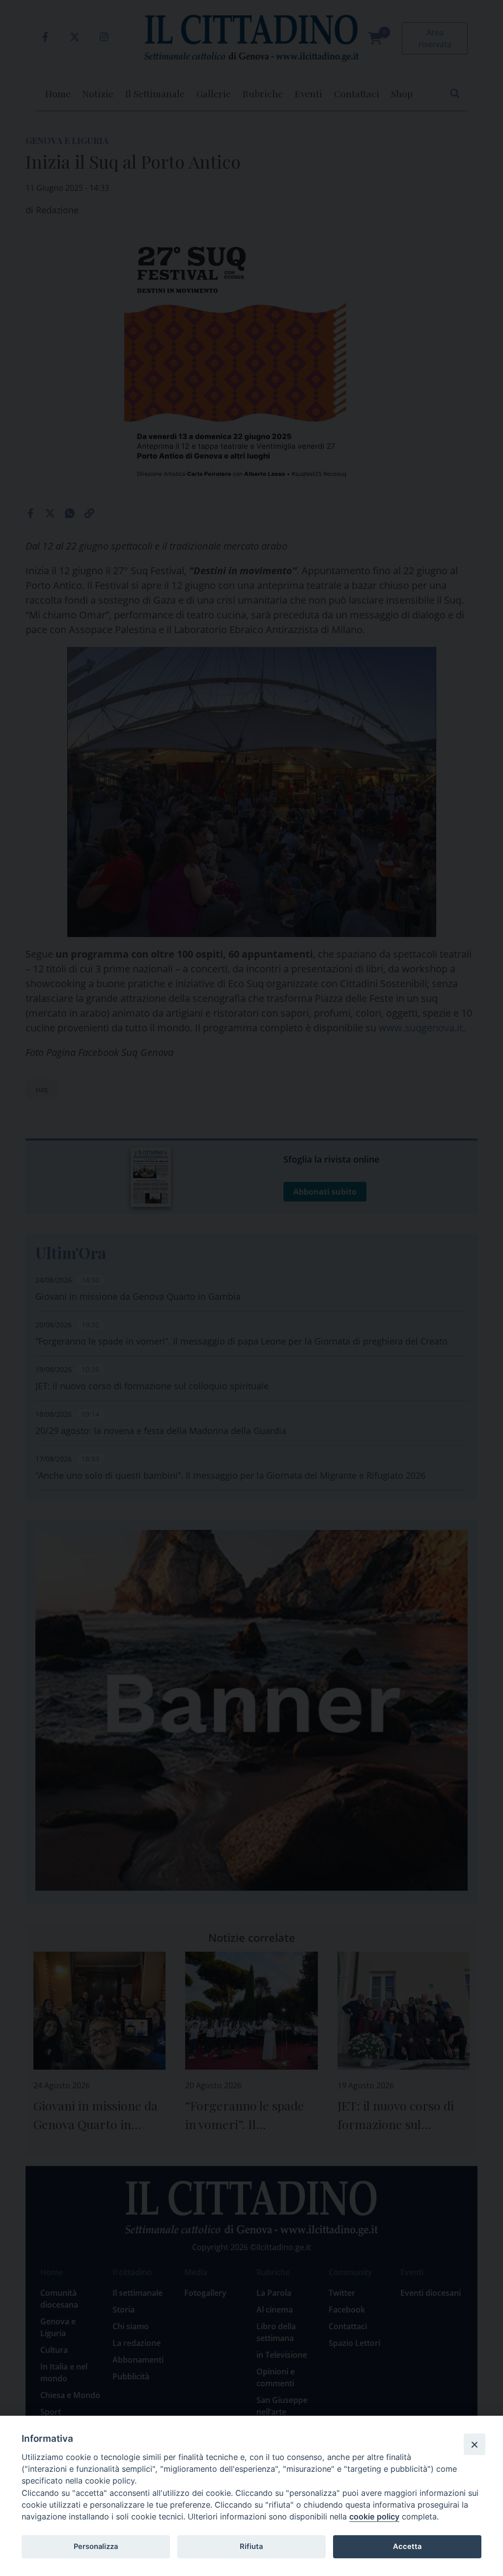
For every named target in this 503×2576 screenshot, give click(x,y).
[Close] (475, 2444)
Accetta (407, 2547)
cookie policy (374, 2517)
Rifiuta (251, 2547)
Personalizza (96, 2547)
